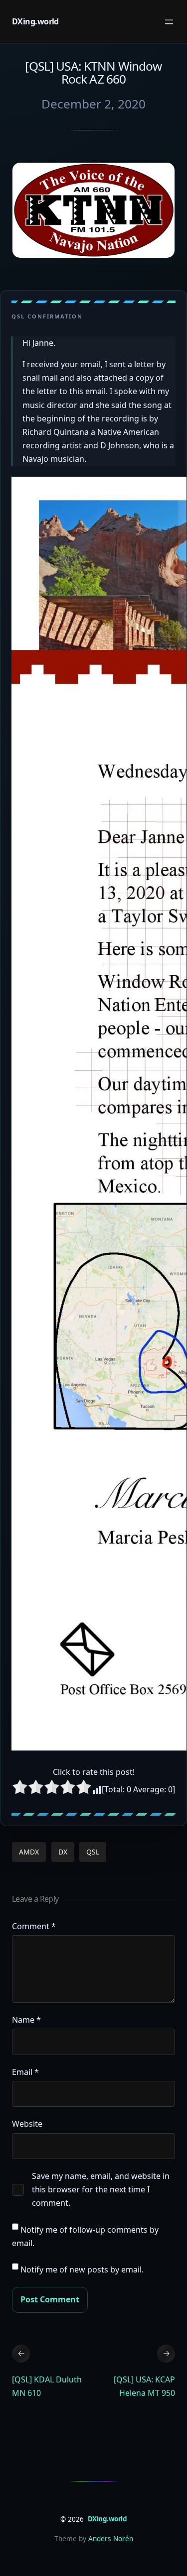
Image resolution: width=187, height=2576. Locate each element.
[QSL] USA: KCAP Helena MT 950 (144, 2386)
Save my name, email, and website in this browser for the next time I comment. (101, 2189)
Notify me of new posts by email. (82, 2269)
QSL (93, 1852)
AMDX (29, 1852)
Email (25, 2072)
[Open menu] (169, 22)
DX (63, 1852)
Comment (34, 1926)
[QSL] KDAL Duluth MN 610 (47, 2386)
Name (26, 2020)
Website (27, 2124)
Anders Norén (111, 2538)
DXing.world (35, 21)
